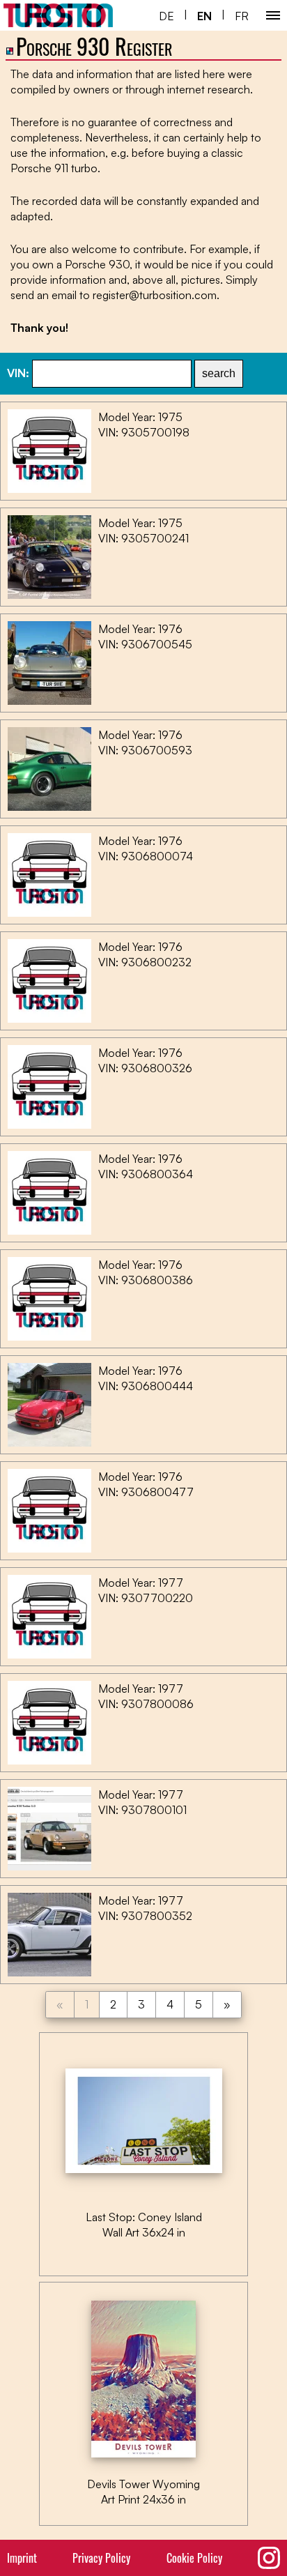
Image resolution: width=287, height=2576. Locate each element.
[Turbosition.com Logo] (58, 15)
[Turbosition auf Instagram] (269, 2558)
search (219, 373)
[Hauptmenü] (273, 15)
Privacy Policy (101, 2558)
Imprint (22, 2558)
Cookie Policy (194, 2558)
